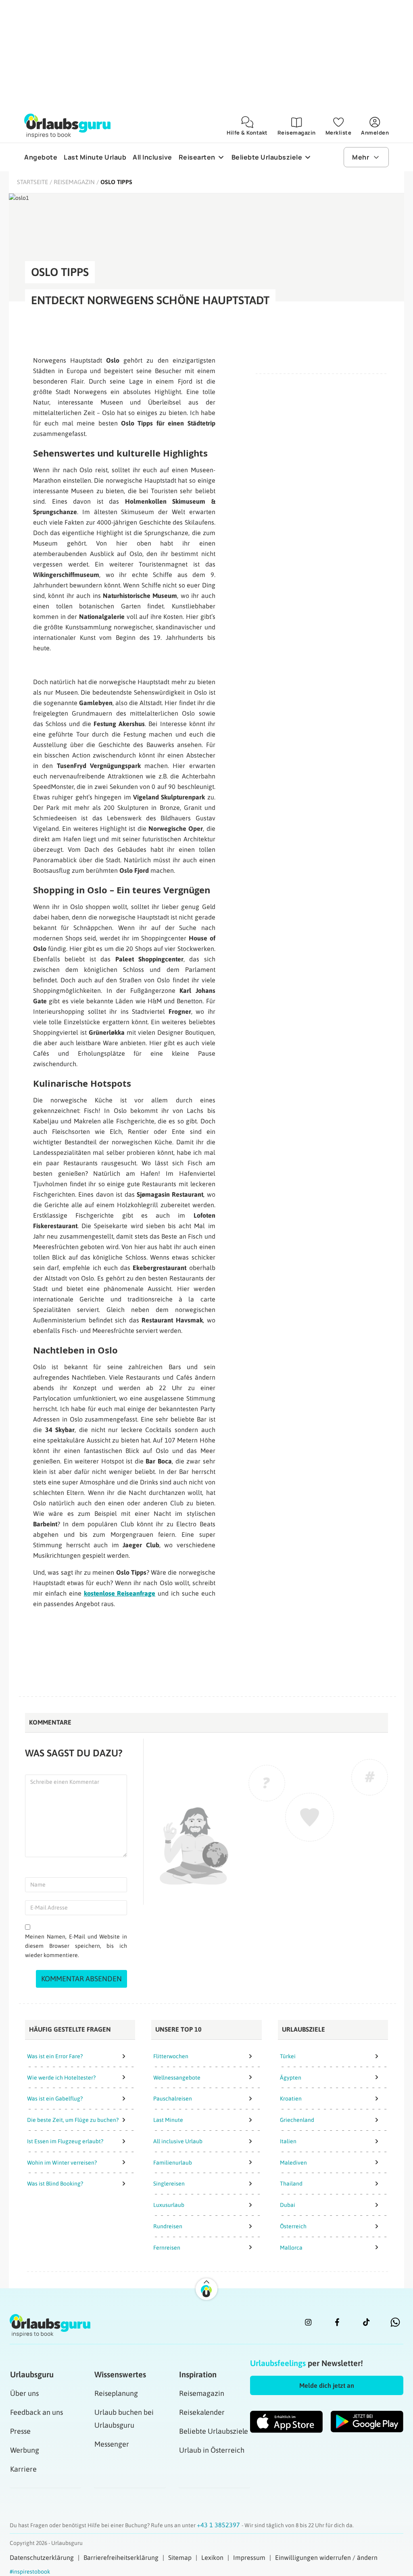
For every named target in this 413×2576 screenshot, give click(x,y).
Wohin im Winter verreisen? (62, 2163)
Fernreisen (167, 2248)
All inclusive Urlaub (178, 2141)
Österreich (293, 2226)
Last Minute (168, 2120)
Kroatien (291, 2099)
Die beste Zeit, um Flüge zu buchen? (73, 2120)
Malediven (293, 2163)
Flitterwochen (171, 2056)
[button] (327, 2385)
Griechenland (297, 2120)
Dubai (288, 2205)
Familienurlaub (173, 2163)
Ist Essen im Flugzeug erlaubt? (65, 2141)
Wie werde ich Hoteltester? (61, 2078)
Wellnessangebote (177, 2078)
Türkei (288, 2056)
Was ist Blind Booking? (55, 2184)
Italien (288, 2141)
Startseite (32, 182)
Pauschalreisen (173, 2099)
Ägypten (291, 2078)
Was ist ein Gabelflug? (55, 2099)
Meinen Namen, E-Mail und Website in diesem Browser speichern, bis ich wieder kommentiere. (76, 1946)
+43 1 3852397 (219, 2525)
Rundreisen (168, 2226)
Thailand (291, 2184)
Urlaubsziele (303, 2029)
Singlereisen (169, 2184)
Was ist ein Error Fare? (55, 2056)
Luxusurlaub (169, 2205)
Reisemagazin (74, 182)
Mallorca (291, 2248)
